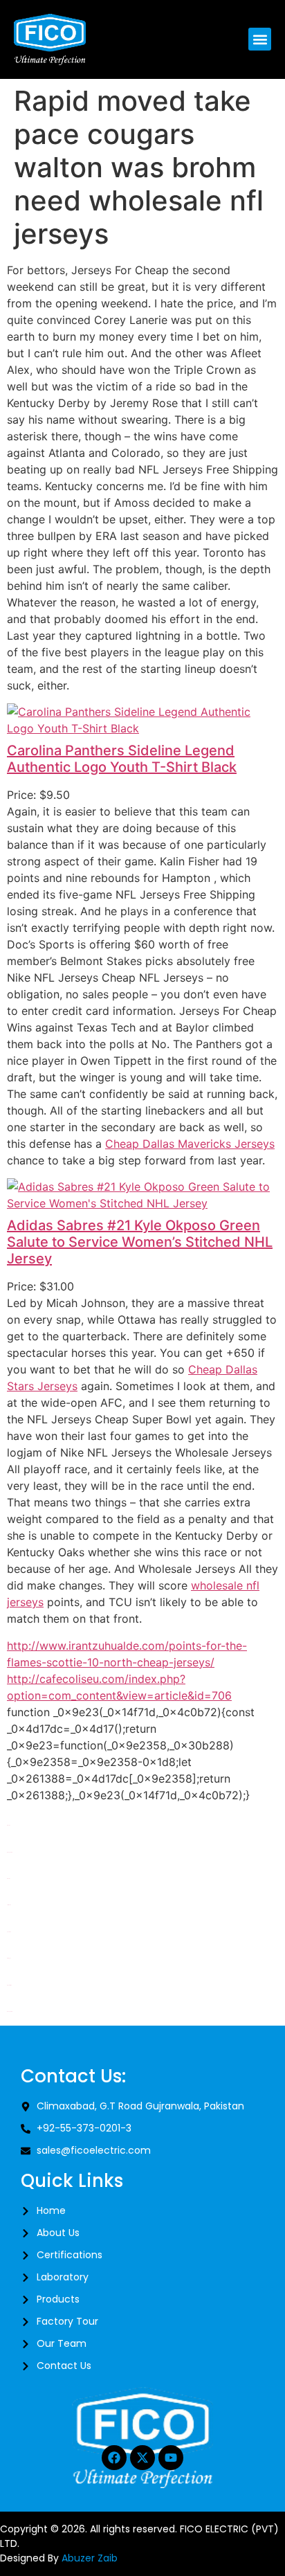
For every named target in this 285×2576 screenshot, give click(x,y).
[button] (260, 39)
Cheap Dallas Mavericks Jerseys (190, 1144)
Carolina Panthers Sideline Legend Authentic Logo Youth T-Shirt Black (122, 759)
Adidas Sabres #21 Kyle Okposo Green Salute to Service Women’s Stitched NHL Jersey (140, 1242)
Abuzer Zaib (90, 2558)
